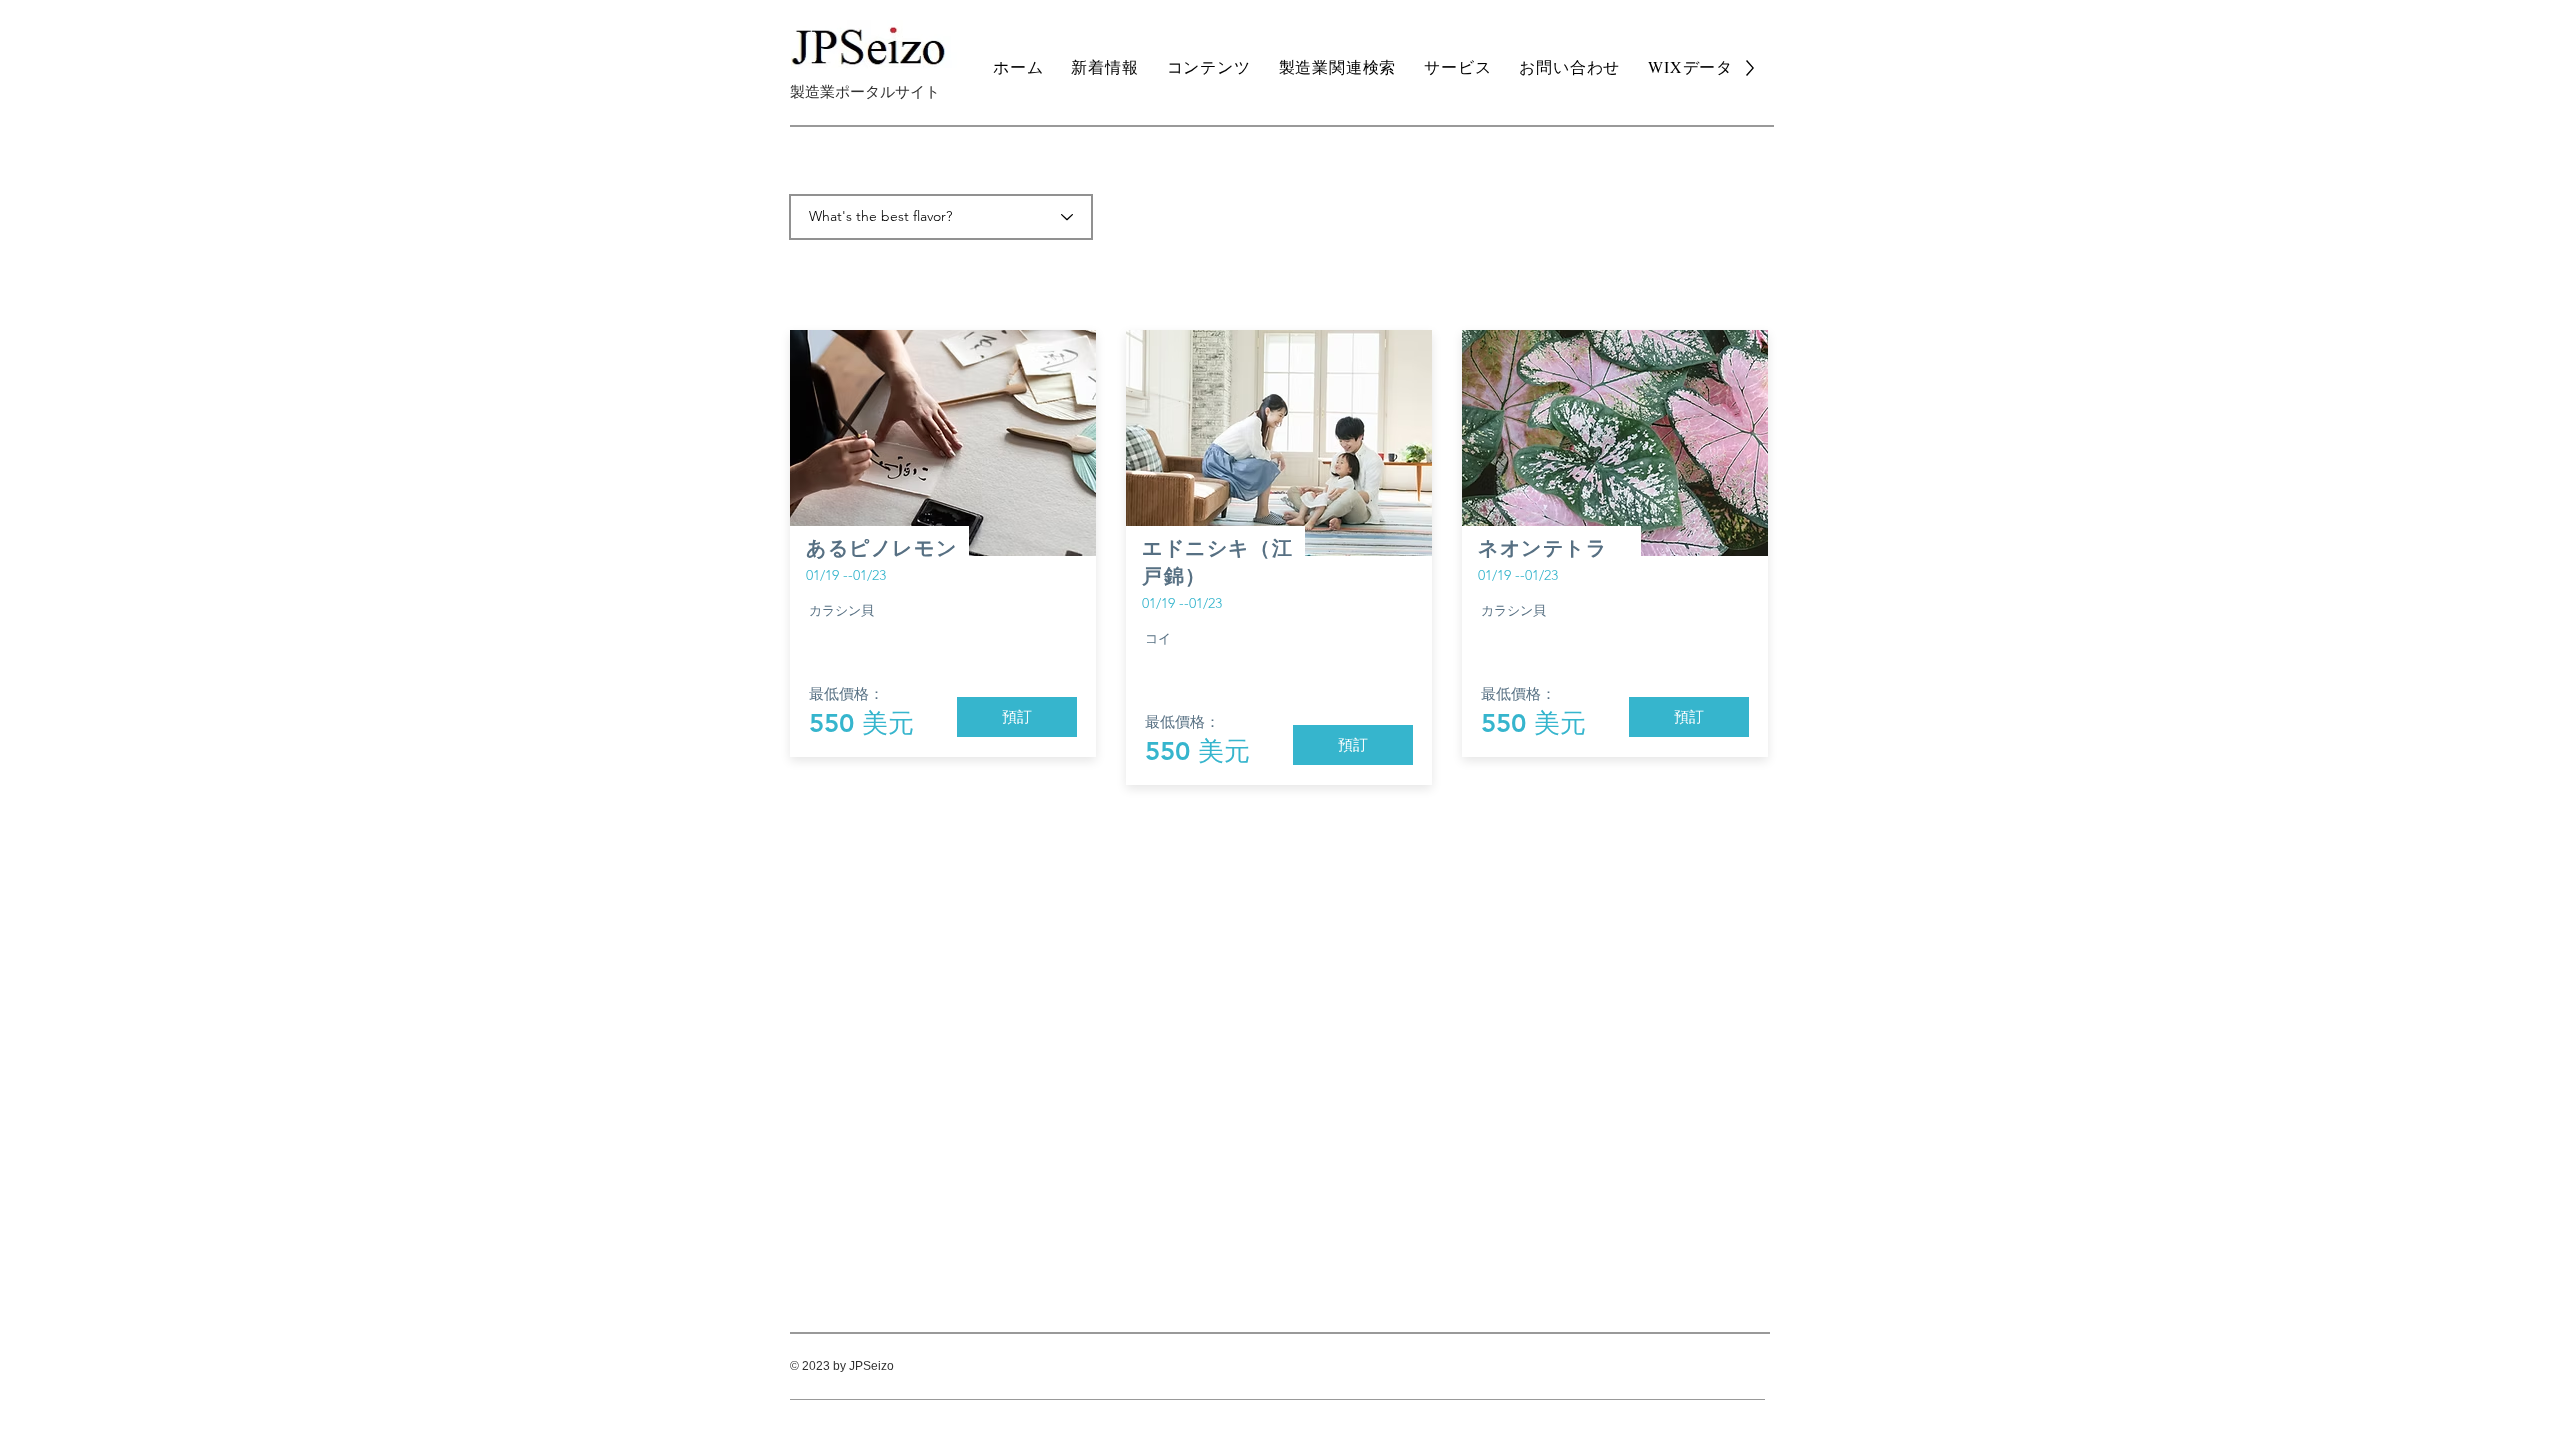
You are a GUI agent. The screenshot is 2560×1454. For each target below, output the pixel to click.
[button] (1017, 717)
